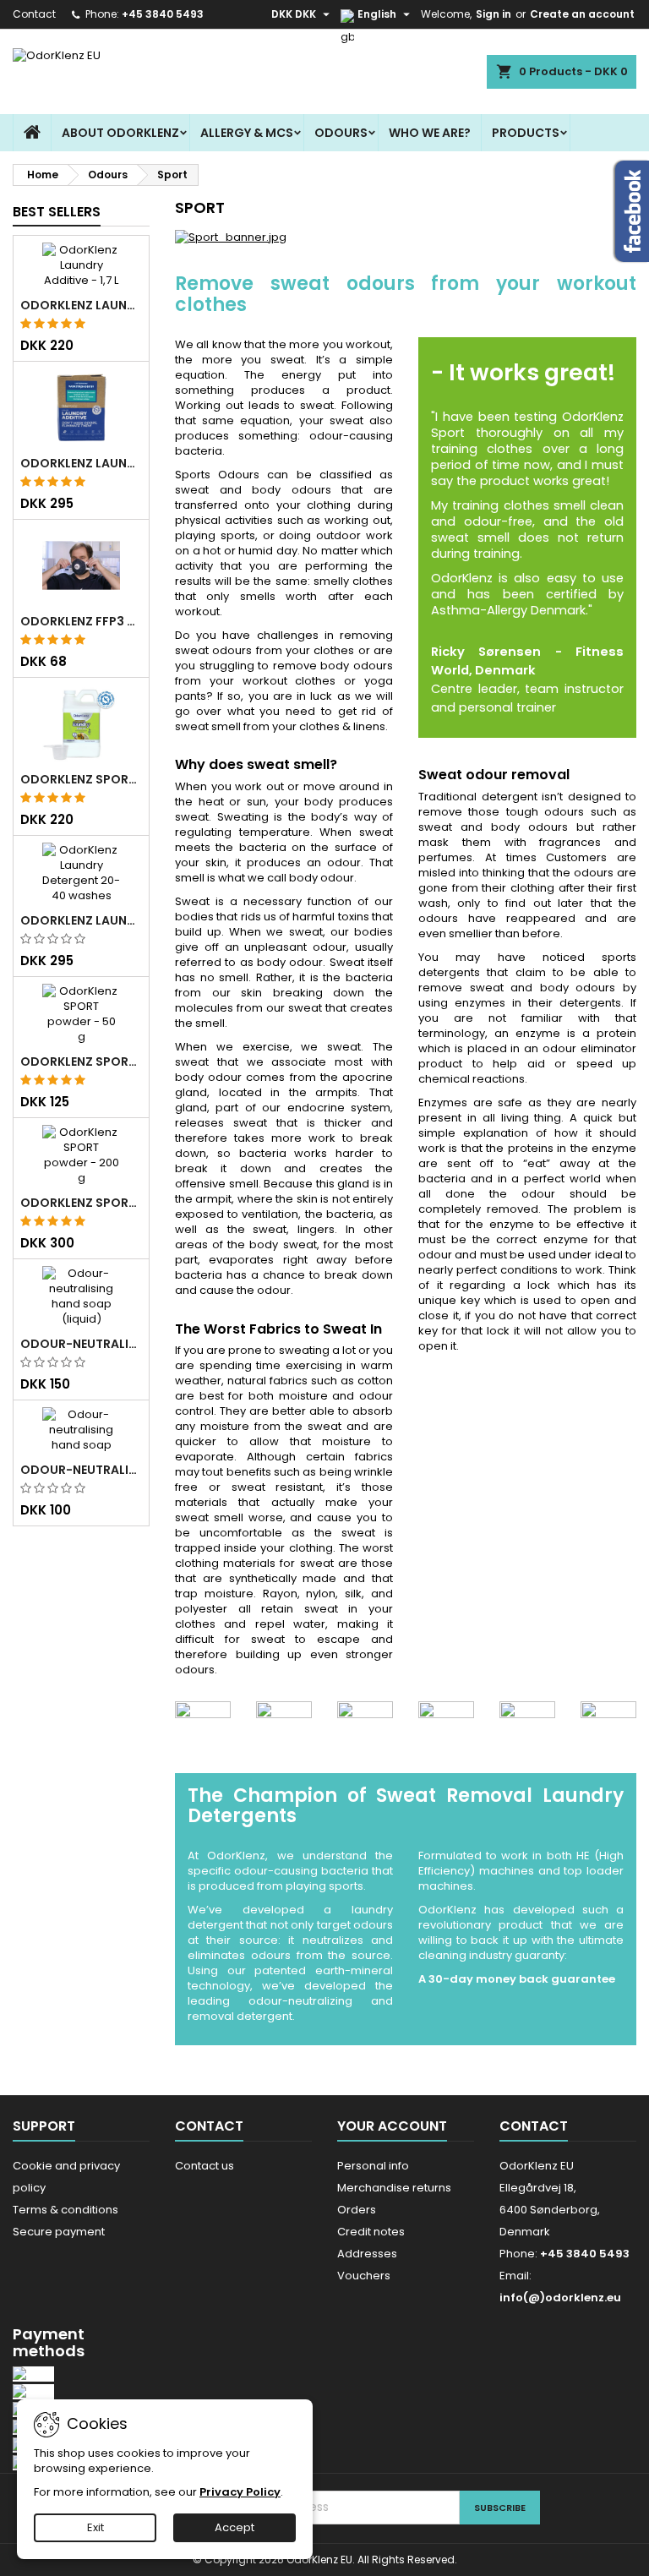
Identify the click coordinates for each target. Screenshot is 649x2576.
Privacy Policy (240, 2492)
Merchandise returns (394, 2188)
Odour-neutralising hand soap (81, 1470)
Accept (235, 2527)
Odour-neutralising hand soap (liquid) (81, 1344)
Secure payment (59, 2232)
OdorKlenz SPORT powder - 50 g (81, 1062)
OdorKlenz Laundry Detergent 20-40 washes (81, 920)
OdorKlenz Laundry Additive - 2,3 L (81, 463)
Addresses (367, 2254)
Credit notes (371, 2232)
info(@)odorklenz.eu (560, 2298)
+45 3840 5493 (163, 14)
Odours (341, 133)
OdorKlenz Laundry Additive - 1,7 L (81, 305)
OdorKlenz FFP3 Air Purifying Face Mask (81, 621)
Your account (392, 2126)
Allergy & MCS (247, 133)
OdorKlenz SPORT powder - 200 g (81, 1203)
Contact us (205, 2166)
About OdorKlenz (120, 133)
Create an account (582, 14)
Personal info (373, 2166)
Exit (95, 2527)
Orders (357, 2210)
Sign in (494, 14)
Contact (34, 14)
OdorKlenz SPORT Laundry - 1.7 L (81, 779)
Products (526, 133)
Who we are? (430, 133)
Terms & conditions (65, 2210)
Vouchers (364, 2276)
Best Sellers (57, 212)
